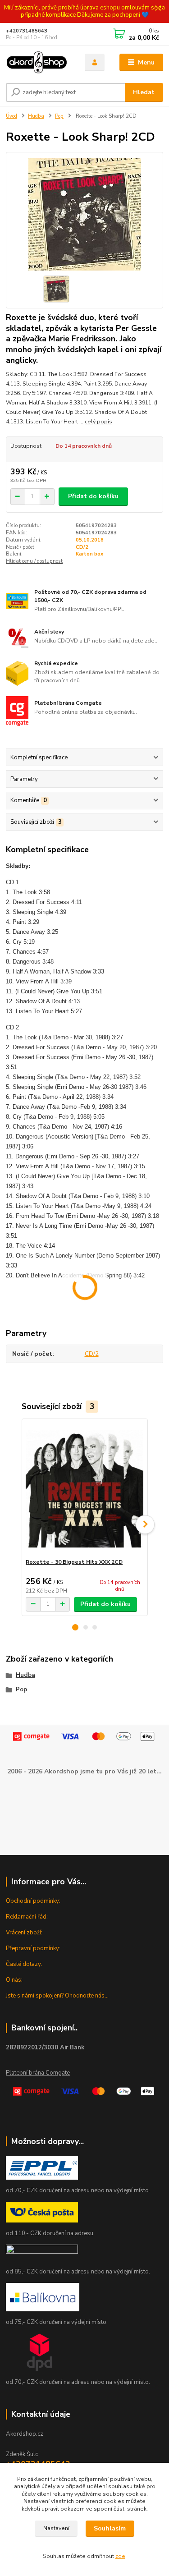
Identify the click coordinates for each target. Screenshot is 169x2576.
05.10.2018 (90, 540)
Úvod (11, 116)
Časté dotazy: (24, 1964)
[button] (75, 1627)
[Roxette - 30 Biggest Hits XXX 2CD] (84, 1489)
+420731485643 (27, 31)
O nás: (14, 1980)
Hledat (144, 92)
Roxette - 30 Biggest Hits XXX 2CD (74, 1562)
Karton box (89, 554)
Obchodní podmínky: (33, 1901)
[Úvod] (39, 63)
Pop (59, 116)
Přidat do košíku (93, 496)
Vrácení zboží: (24, 1933)
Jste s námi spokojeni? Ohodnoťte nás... (57, 1996)
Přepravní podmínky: (33, 1948)
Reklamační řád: (27, 1917)
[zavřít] (158, 9)
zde (120, 2556)
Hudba (36, 116)
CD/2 (82, 547)
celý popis (98, 422)
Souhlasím (110, 2528)
